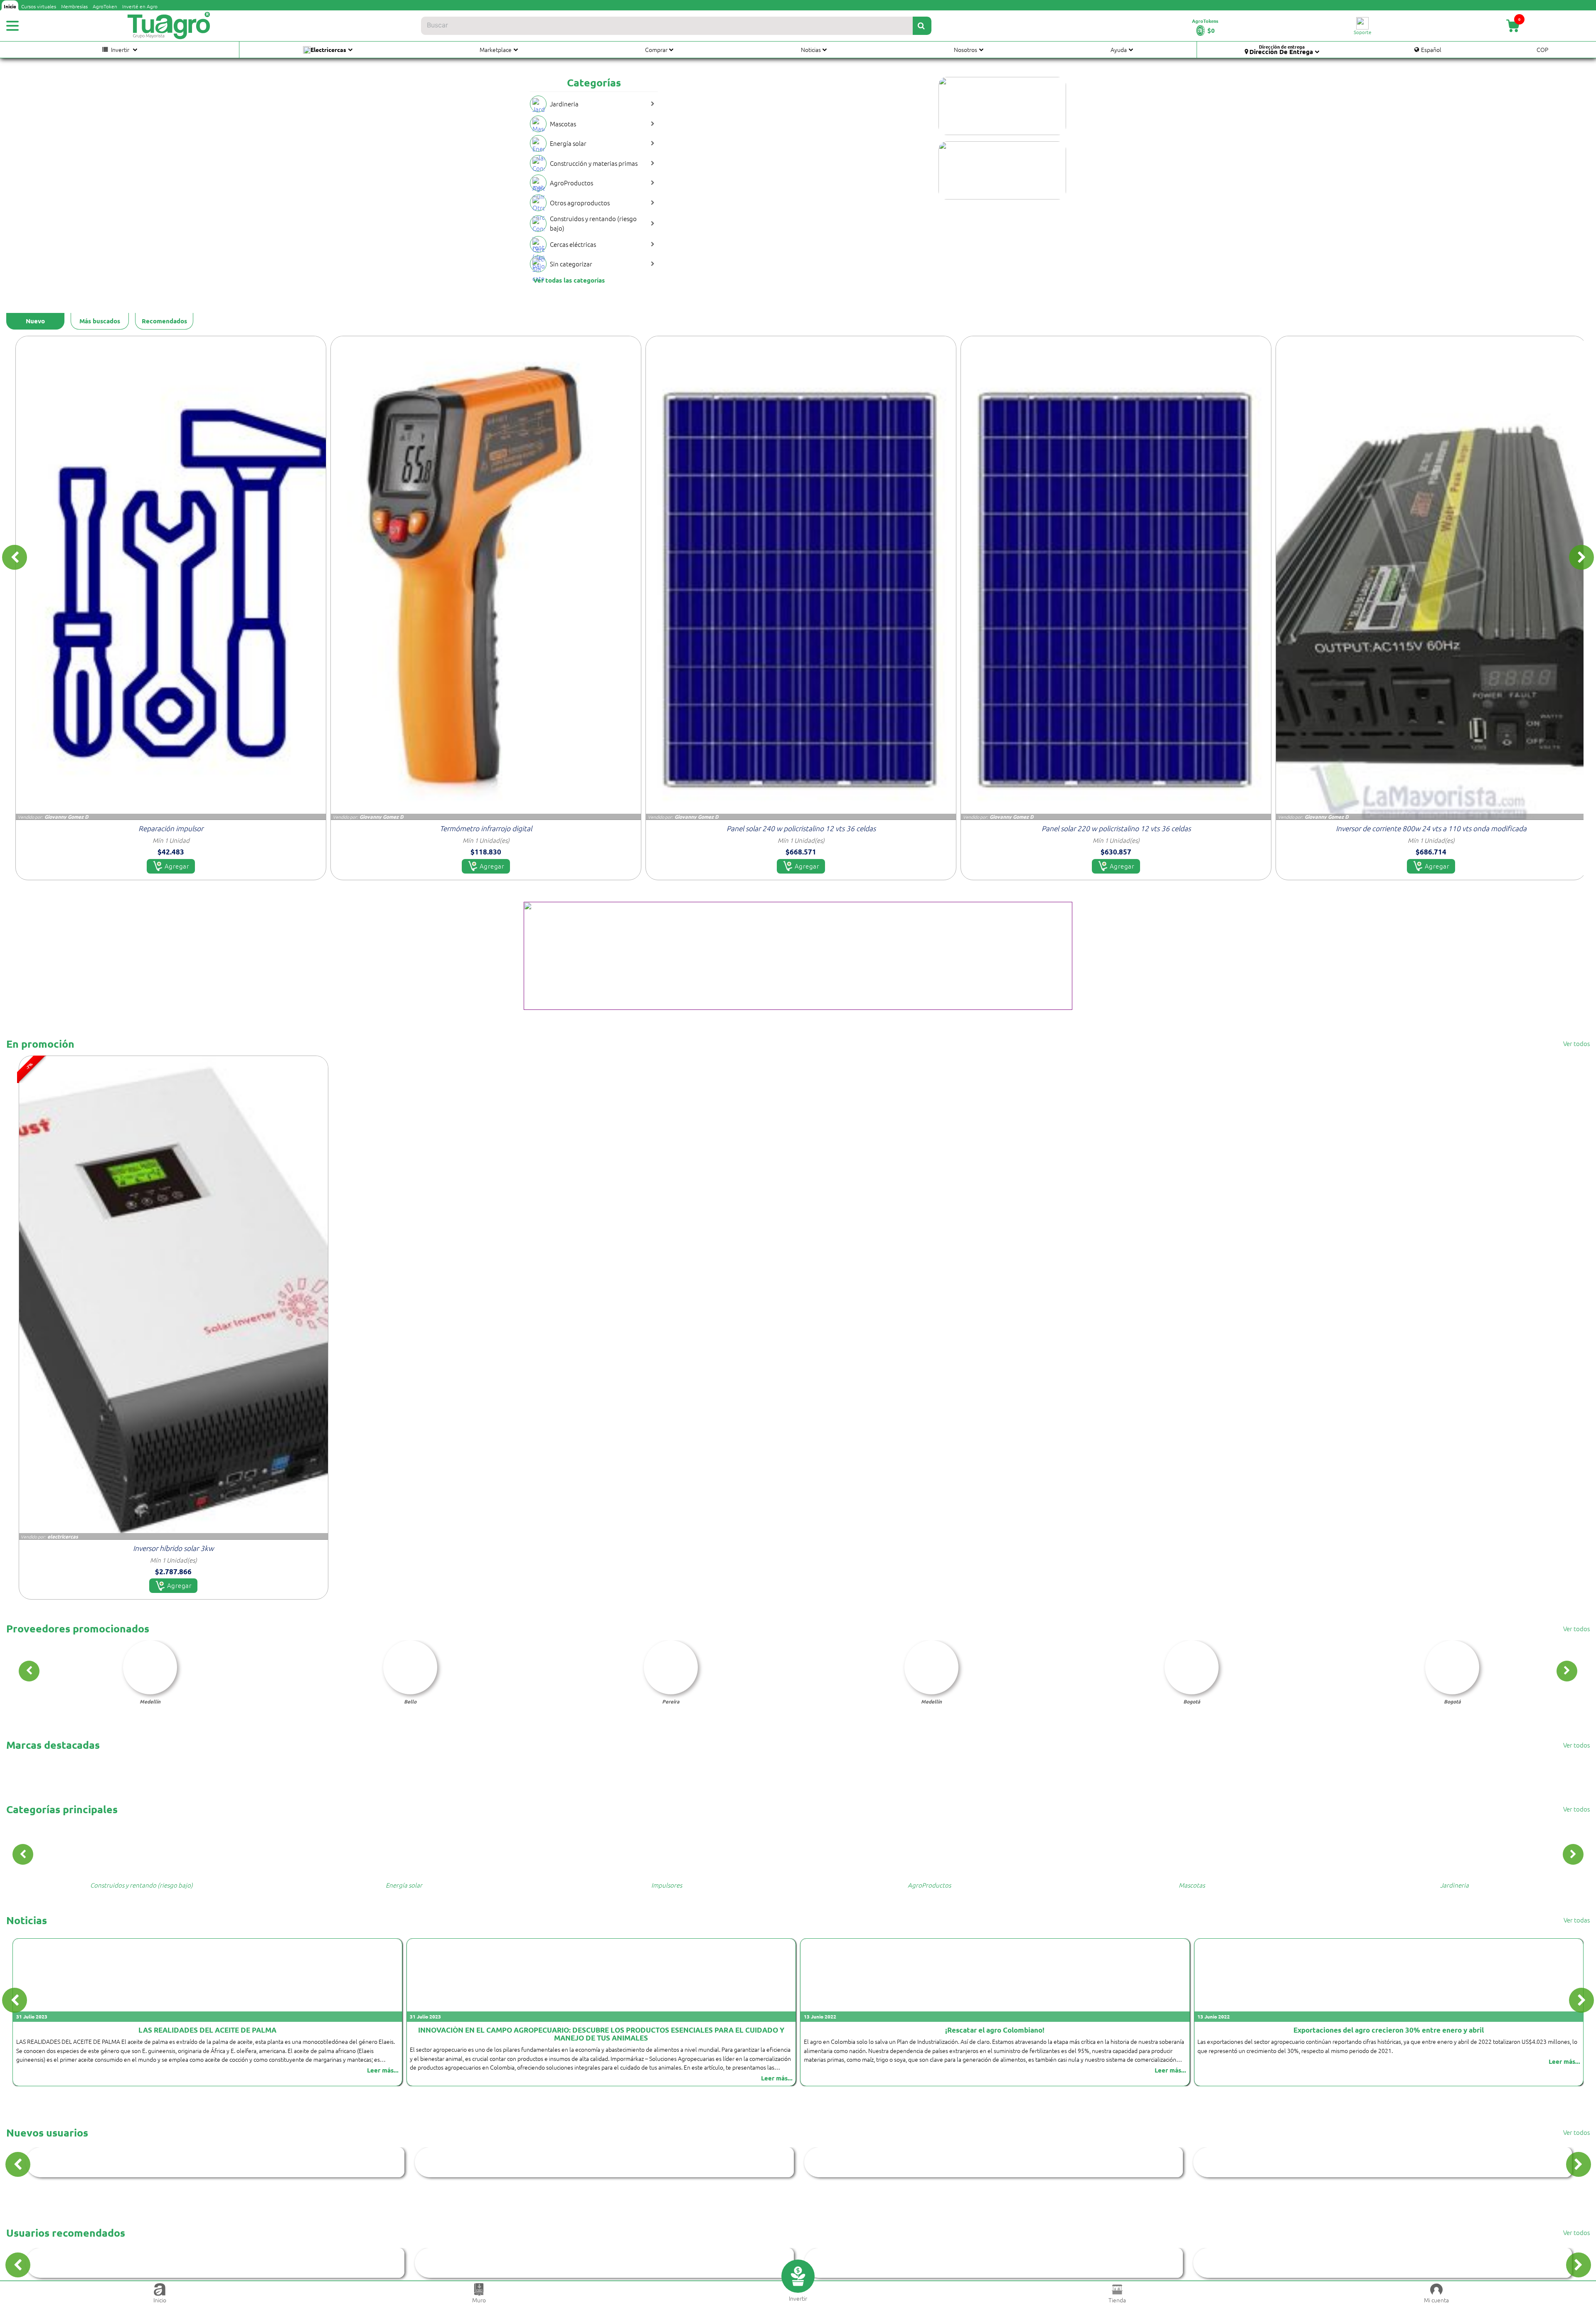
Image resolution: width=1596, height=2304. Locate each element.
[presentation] (15, 557)
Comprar (656, 49)
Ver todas (1577, 1920)
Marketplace (496, 49)
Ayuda (1119, 49)
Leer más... (383, 2070)
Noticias (811, 49)
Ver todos (1576, 1043)
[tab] (35, 321)
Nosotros (965, 49)
